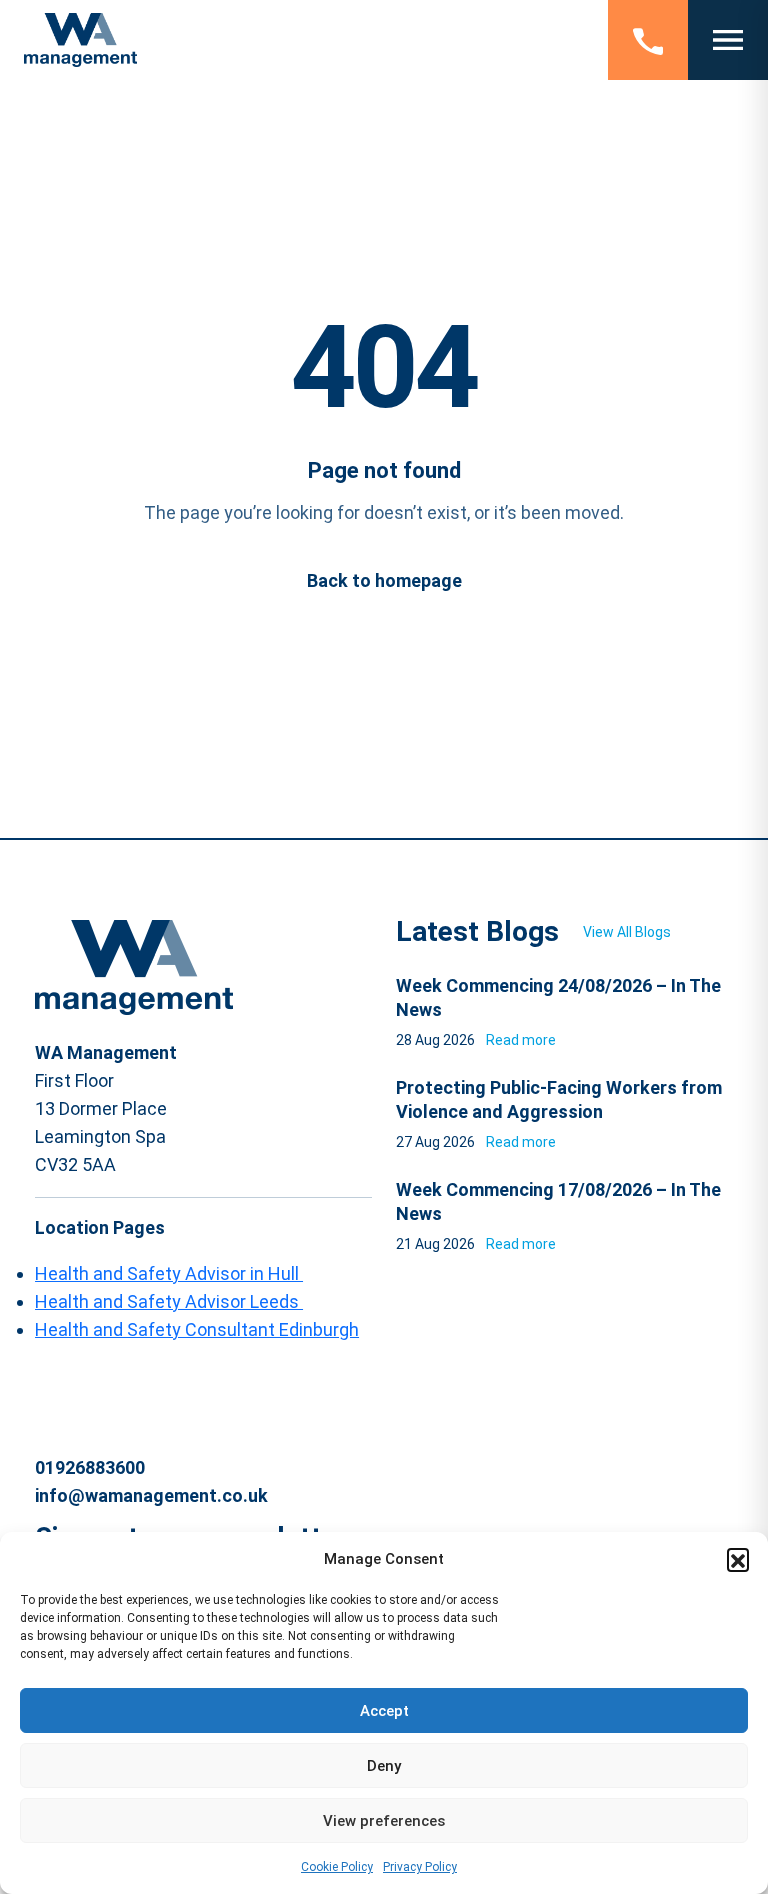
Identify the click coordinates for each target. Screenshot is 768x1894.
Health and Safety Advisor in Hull (169, 1273)
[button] (738, 1559)
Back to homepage (384, 580)
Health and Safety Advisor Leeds (169, 1301)
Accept (384, 1711)
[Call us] (648, 40)
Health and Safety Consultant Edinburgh (197, 1329)
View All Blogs (627, 932)
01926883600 (90, 1467)
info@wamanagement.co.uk (151, 1495)
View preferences (384, 1821)
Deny (384, 1766)
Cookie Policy (337, 1867)
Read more (521, 1040)
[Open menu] (728, 40)
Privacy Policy (420, 1867)
